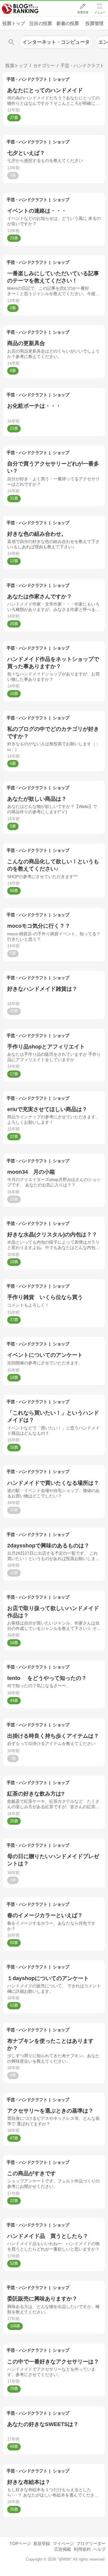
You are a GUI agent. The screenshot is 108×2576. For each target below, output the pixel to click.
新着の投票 (68, 23)
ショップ (61, 79)
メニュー (100, 12)
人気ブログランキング (20, 9)
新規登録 (42, 2543)
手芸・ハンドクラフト (27, 79)
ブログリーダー (91, 2543)
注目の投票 (41, 23)
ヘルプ (99, 2549)
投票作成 (83, 12)
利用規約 (82, 2549)
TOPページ (20, 2543)
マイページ (63, 2543)
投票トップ (14, 23)
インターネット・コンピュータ (56, 42)
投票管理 (94, 23)
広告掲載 (63, 2549)
